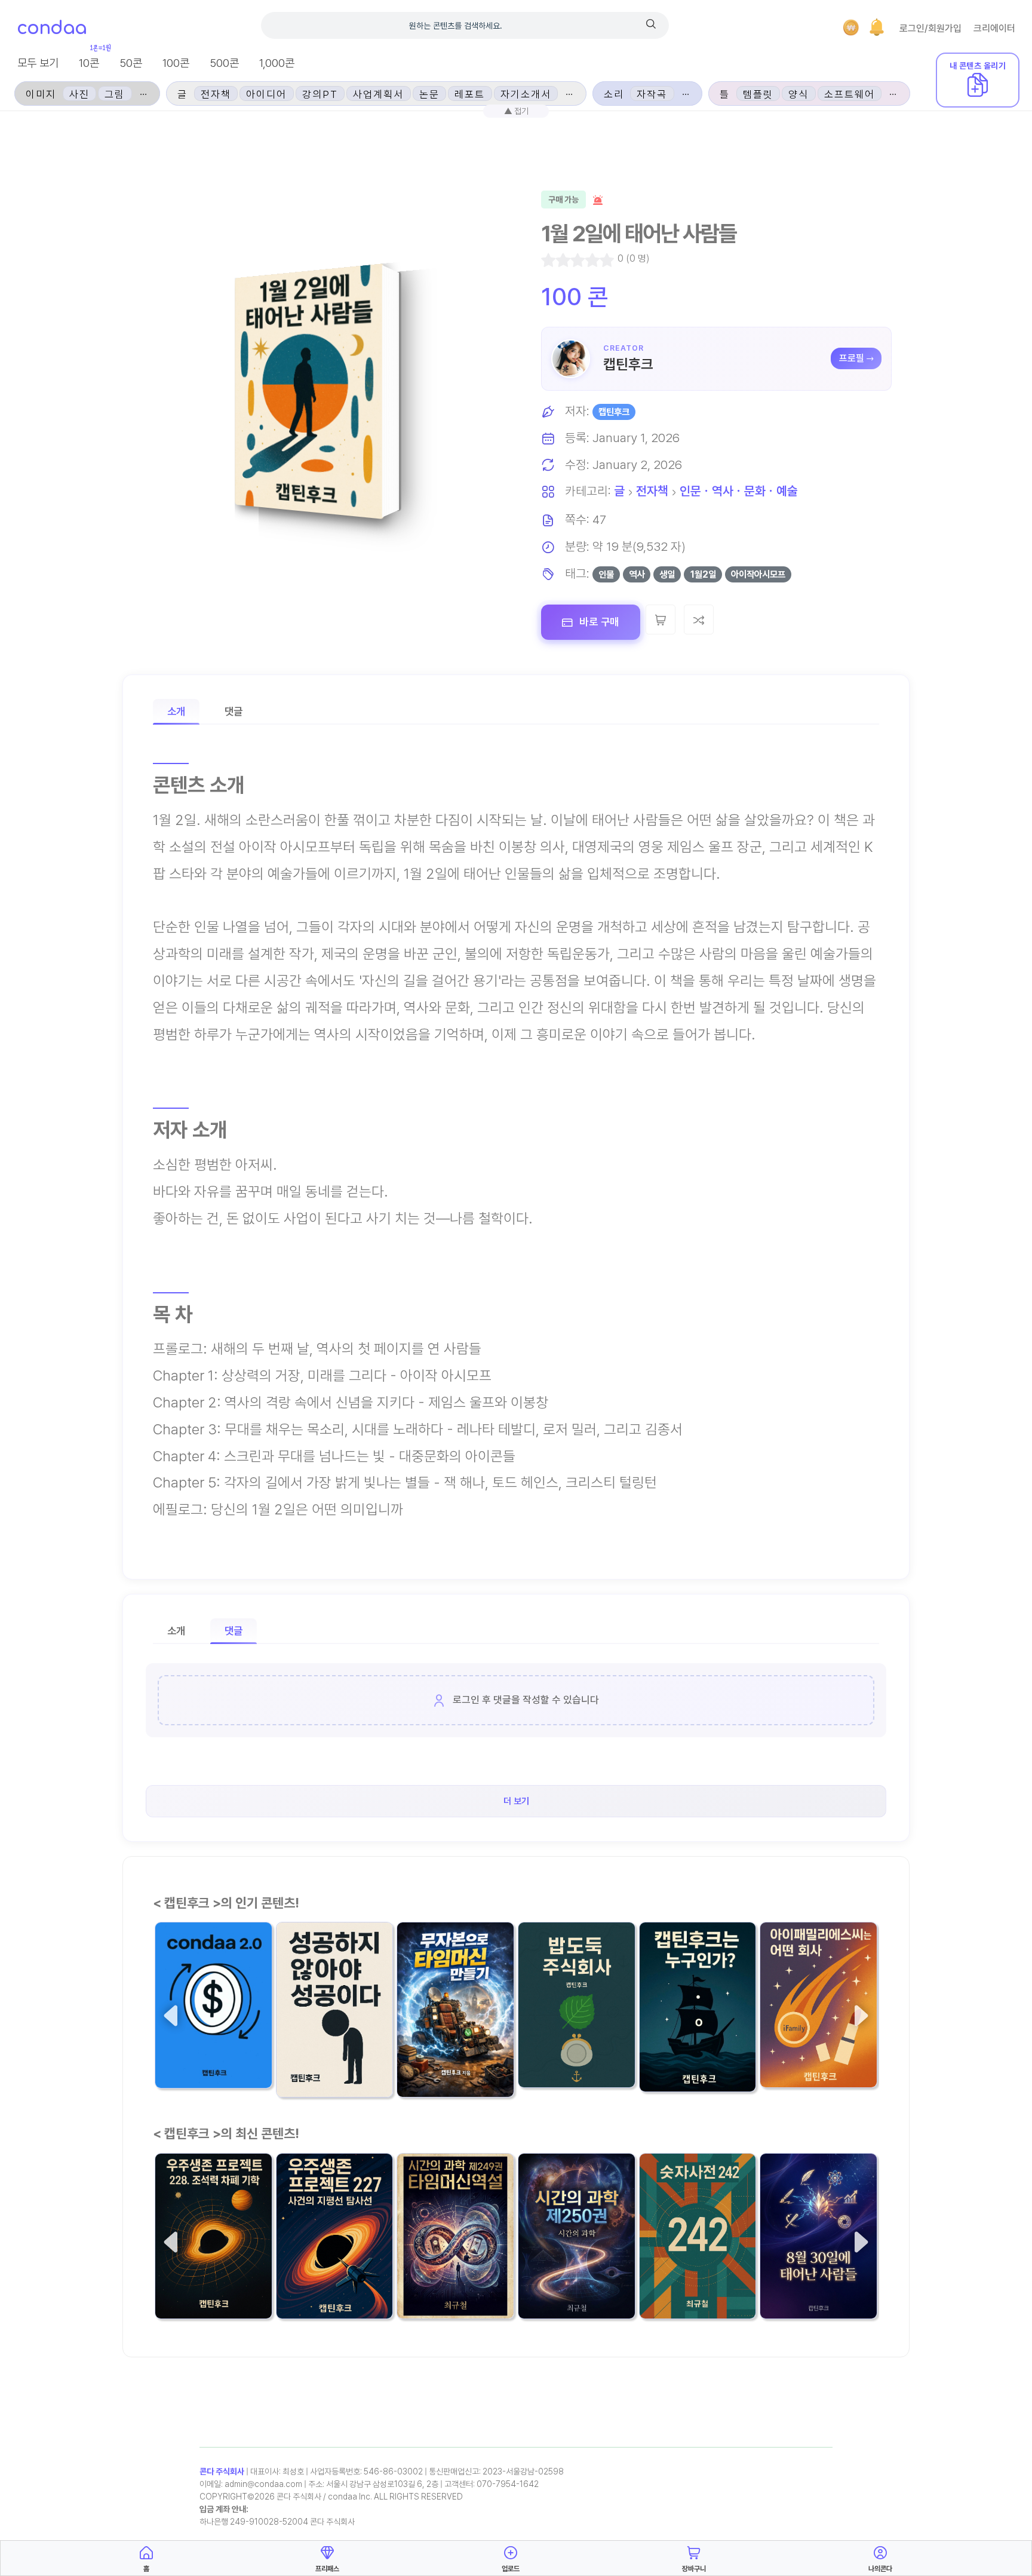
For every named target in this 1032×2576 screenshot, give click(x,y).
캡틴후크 (628, 364)
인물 (606, 574)
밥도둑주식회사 (560, 2044)
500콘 (224, 63)
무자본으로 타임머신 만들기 (455, 2046)
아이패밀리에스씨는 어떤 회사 (817, 2036)
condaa (52, 28)
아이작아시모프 (758, 574)
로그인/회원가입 (930, 28)
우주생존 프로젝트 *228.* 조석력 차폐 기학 (213, 2267)
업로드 (511, 2569)
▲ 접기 (516, 111)
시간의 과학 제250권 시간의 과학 (571, 2267)
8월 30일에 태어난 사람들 (814, 2267)
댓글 (234, 711)
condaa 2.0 (188, 2045)
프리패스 (327, 2569)
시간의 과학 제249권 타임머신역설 (450, 2267)
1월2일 (703, 574)
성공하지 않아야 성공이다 (334, 2046)
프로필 (852, 358)
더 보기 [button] (516, 1801)
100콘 (176, 63)
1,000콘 (277, 63)
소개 (176, 711)
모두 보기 (38, 63)
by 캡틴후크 (303, 2077)
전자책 (652, 491)
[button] (877, 27)
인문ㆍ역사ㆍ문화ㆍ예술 (739, 491)
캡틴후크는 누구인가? (694, 2048)
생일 (667, 574)
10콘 (89, 63)
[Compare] (699, 620)
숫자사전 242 (678, 2275)
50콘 (131, 63)
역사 (637, 574)
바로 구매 (598, 622)
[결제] (851, 27)
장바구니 (694, 2569)
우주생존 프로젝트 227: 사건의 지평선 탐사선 (331, 2268)
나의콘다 (880, 2569)
